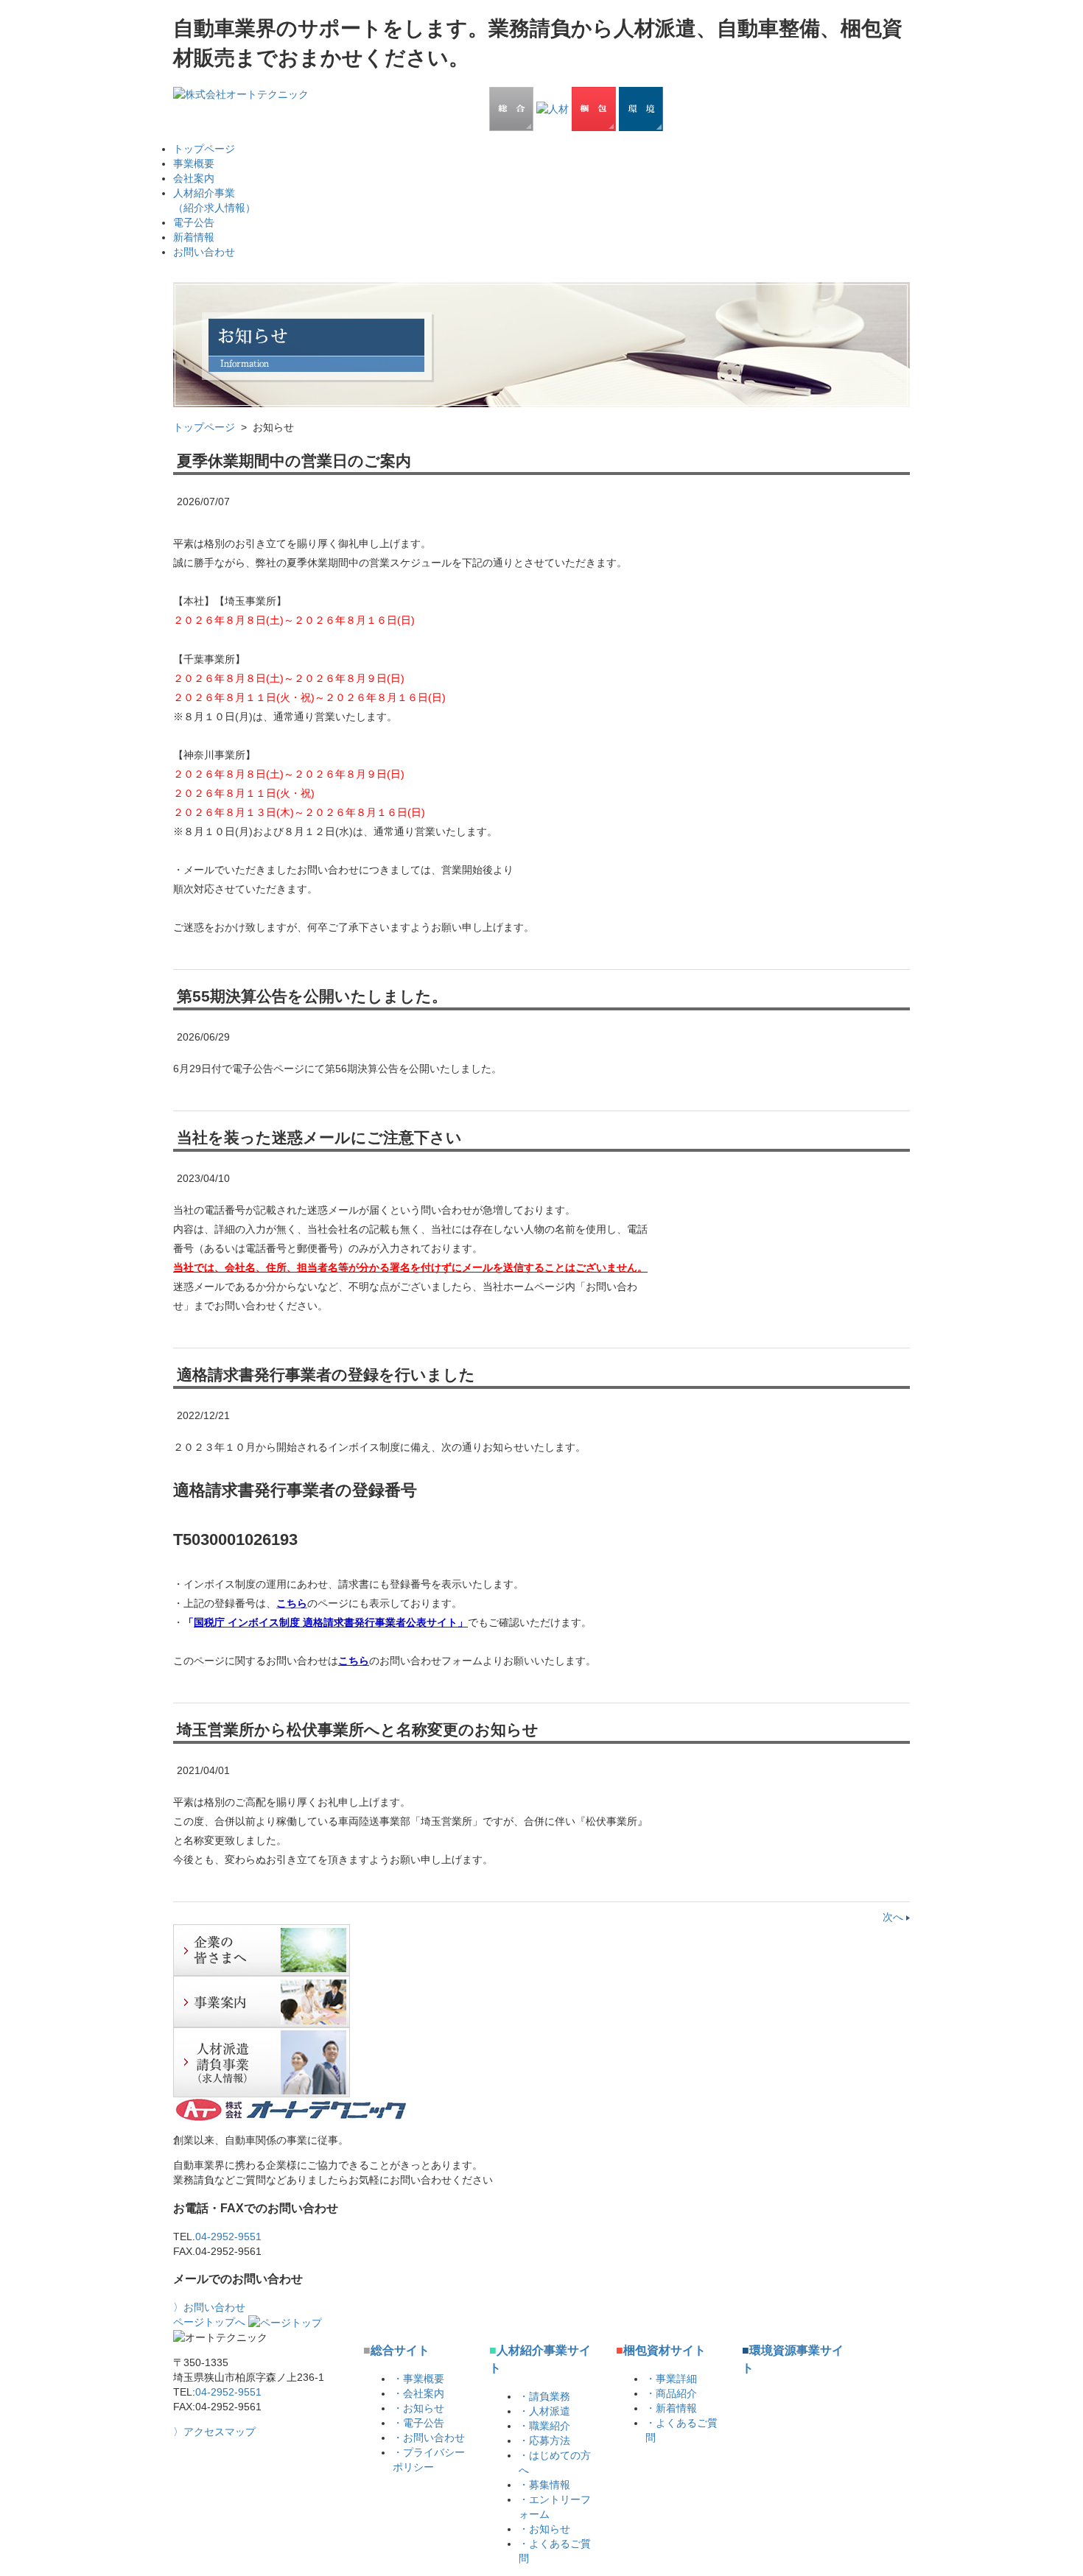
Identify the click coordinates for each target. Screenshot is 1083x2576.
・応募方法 (544, 2440)
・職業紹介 (544, 2426)
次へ (894, 1917)
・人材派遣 (544, 2411)
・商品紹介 (671, 2393)
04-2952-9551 (228, 2237)
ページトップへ (211, 2322)
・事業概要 (418, 2379)
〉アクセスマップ (214, 2432)
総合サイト (396, 2350)
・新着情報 (671, 2408)
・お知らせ (418, 2408)
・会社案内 (418, 2393)
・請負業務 (544, 2396)
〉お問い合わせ (209, 2307)
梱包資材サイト (661, 2350)
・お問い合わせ (429, 2438)
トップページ (204, 427)
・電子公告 (418, 2423)
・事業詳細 (671, 2379)
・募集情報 (544, 2485)
